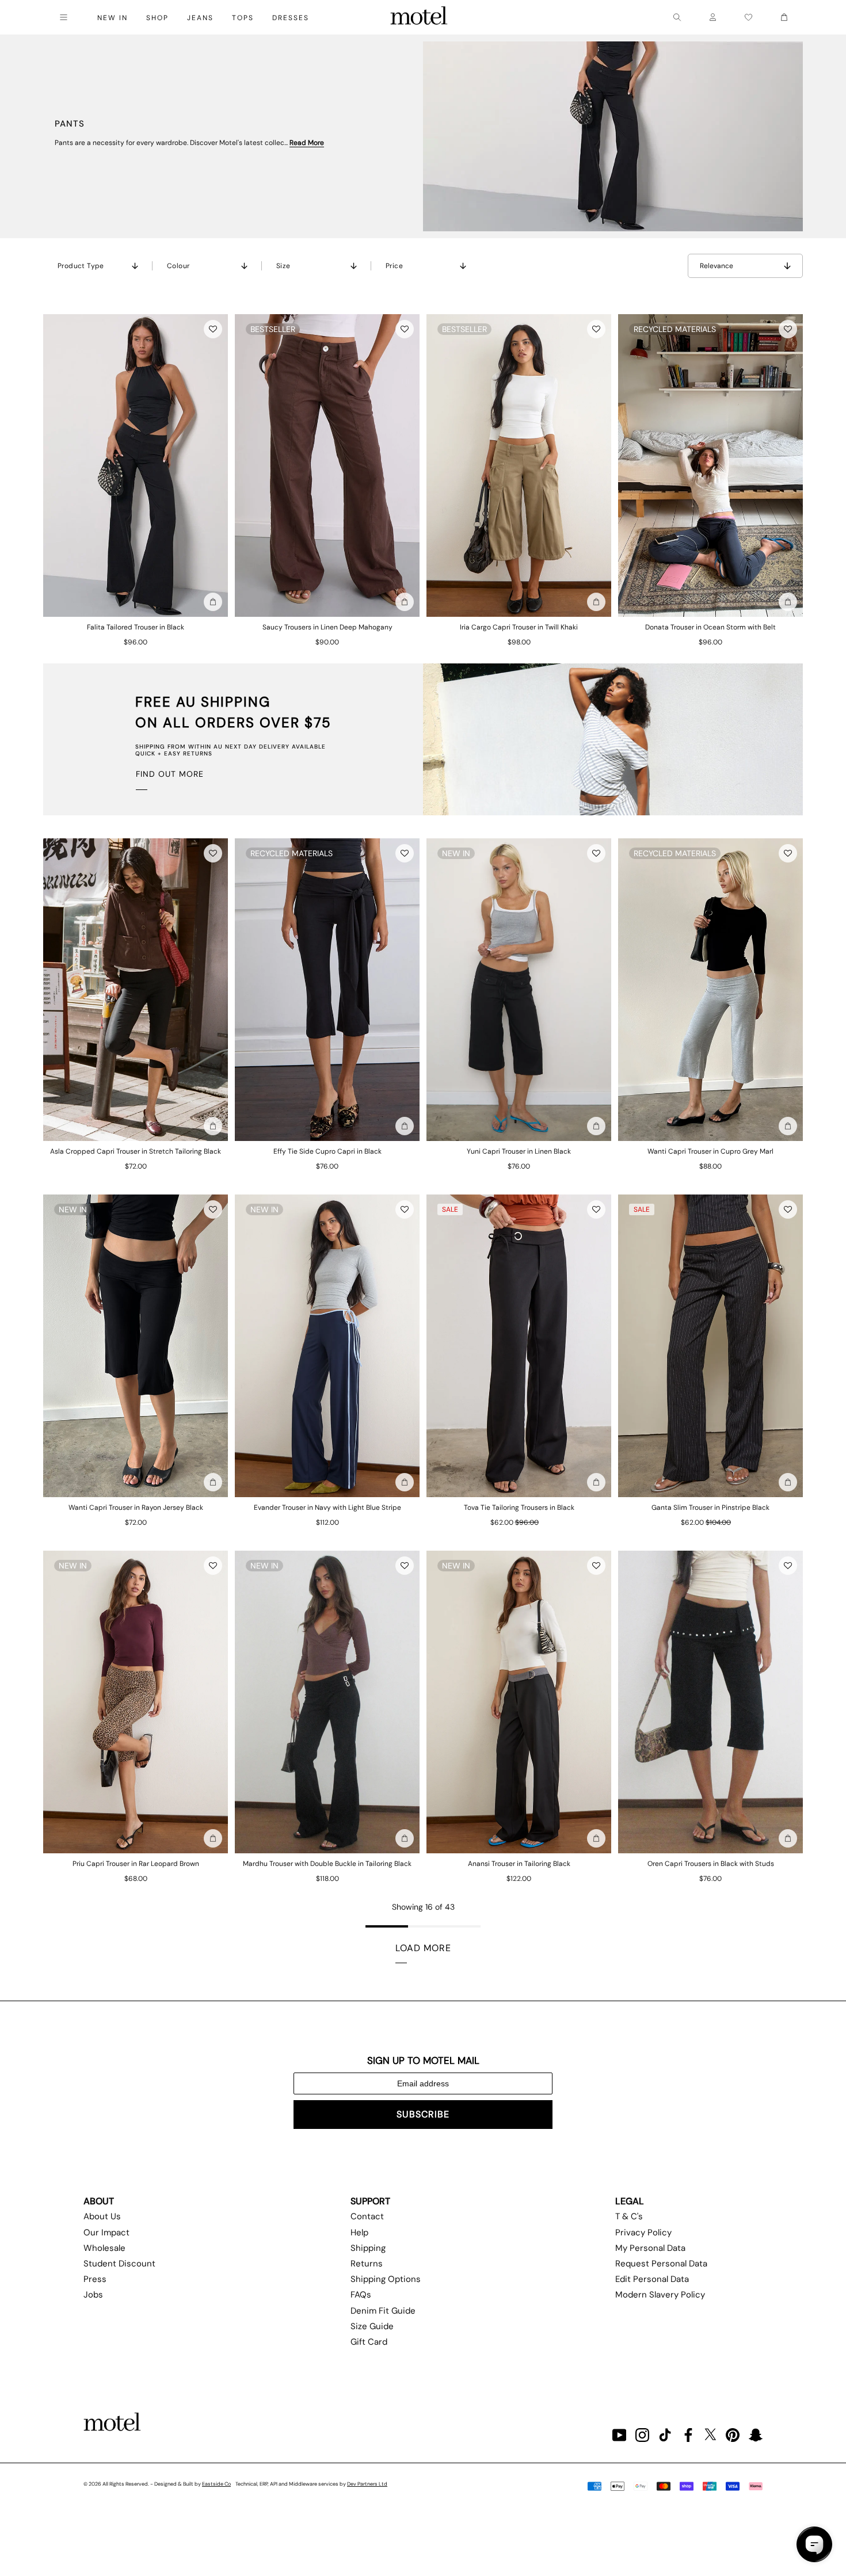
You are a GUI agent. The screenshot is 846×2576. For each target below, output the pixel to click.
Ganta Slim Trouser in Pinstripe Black (710, 1508)
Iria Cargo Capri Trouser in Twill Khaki (519, 627)
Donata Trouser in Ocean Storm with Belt (710, 627)
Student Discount (119, 2264)
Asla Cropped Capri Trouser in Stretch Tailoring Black (136, 1151)
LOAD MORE (423, 1948)
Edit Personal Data (652, 2279)
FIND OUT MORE (170, 774)
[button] (213, 329)
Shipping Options (386, 2279)
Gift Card (369, 2342)
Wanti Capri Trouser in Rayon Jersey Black (136, 1508)
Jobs (93, 2295)
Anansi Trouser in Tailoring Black (519, 1864)
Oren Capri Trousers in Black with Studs (711, 1864)
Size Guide (372, 2326)
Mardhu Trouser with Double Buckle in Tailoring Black (327, 1864)
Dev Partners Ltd (367, 2484)
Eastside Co (216, 2484)
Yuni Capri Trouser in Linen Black (519, 1151)
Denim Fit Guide (383, 2311)
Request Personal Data (661, 2264)
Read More (307, 143)
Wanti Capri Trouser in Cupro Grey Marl (710, 1151)
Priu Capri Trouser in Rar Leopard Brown (136, 1864)
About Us (102, 2216)
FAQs (361, 2295)
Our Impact (106, 2232)
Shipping (368, 2248)
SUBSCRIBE (423, 2114)
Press (95, 2279)
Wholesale (104, 2248)
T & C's (629, 2216)
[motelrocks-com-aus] (419, 17)
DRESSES (291, 18)
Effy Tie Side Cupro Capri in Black (327, 1151)
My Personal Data (650, 2248)
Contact (367, 2216)
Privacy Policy (643, 2232)
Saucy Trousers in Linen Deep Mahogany (327, 627)
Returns (367, 2264)
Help (359, 2232)
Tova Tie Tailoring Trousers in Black (519, 1508)
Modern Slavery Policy (660, 2295)
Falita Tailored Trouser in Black (136, 627)
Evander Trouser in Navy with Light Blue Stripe (327, 1508)
